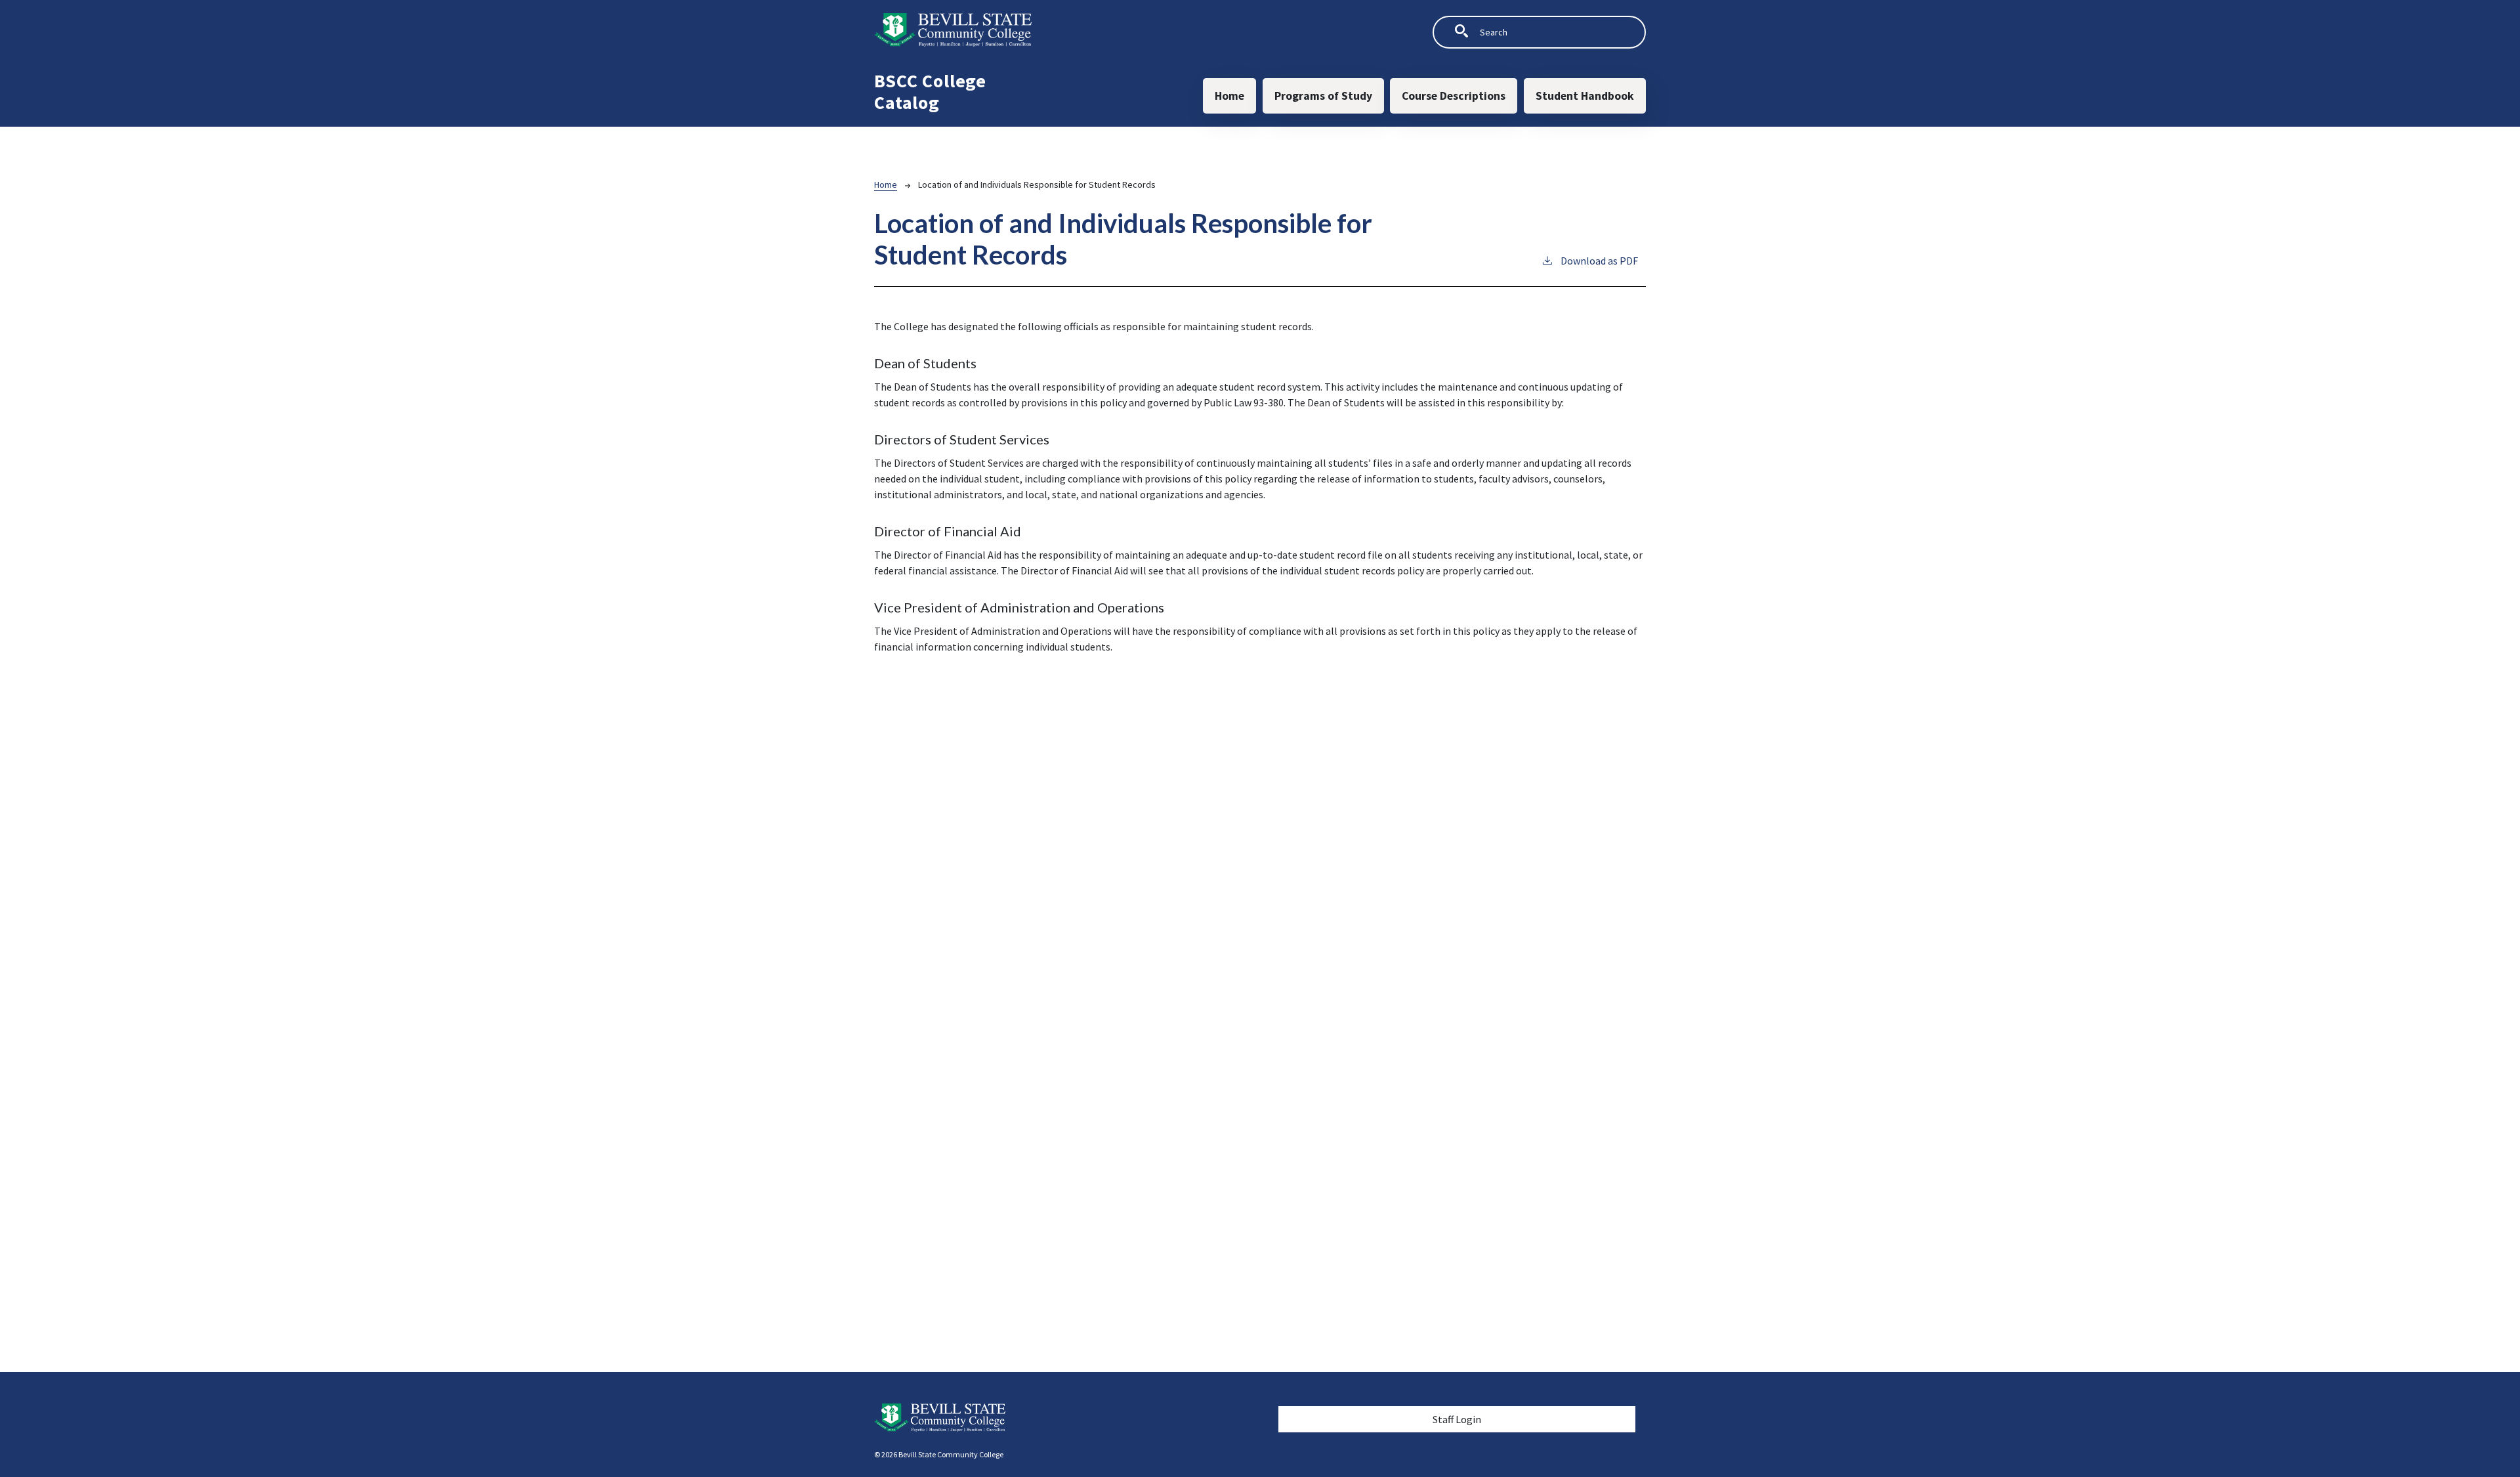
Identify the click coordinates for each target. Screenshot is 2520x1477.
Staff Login (1457, 1419)
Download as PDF (1599, 261)
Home (1229, 96)
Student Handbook (1585, 96)
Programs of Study (1323, 96)
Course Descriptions (1454, 96)
